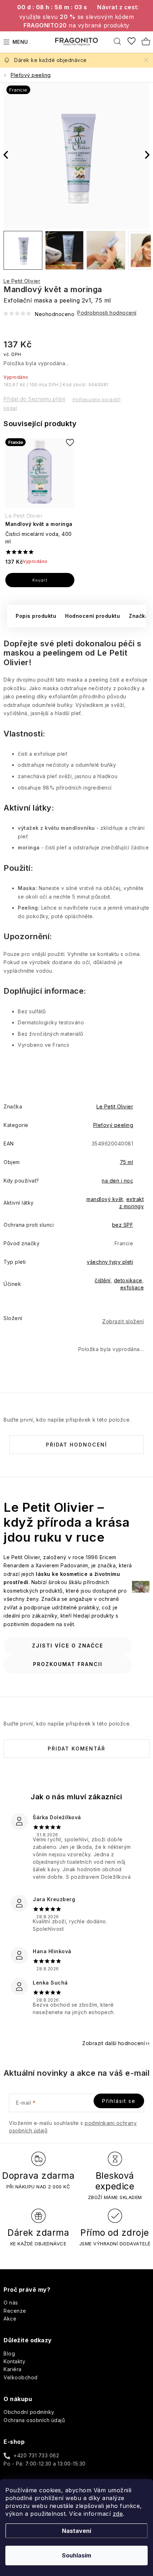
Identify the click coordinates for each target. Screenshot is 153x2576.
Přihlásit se (119, 2101)
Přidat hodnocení (76, 1445)
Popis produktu (36, 616)
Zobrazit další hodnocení (114, 2043)
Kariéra (13, 2369)
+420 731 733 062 (36, 2455)
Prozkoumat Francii (68, 1664)
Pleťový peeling (113, 1125)
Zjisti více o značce (68, 1646)
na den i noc (117, 1181)
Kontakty (14, 2361)
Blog (9, 2353)
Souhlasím (76, 2555)
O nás (11, 2303)
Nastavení (76, 2531)
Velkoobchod (21, 2377)
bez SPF (123, 1225)
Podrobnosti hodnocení (107, 313)
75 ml (127, 1162)
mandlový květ (105, 1199)
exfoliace (132, 1287)
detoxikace (128, 1280)
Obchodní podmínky (29, 2412)
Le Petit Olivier (22, 281)
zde (118, 2514)
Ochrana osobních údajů (34, 2420)
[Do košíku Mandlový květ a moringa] (40, 580)
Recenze (15, 2311)
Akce (10, 2319)
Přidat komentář (76, 1749)
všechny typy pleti (110, 1262)
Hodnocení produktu (93, 616)
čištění (103, 1280)
